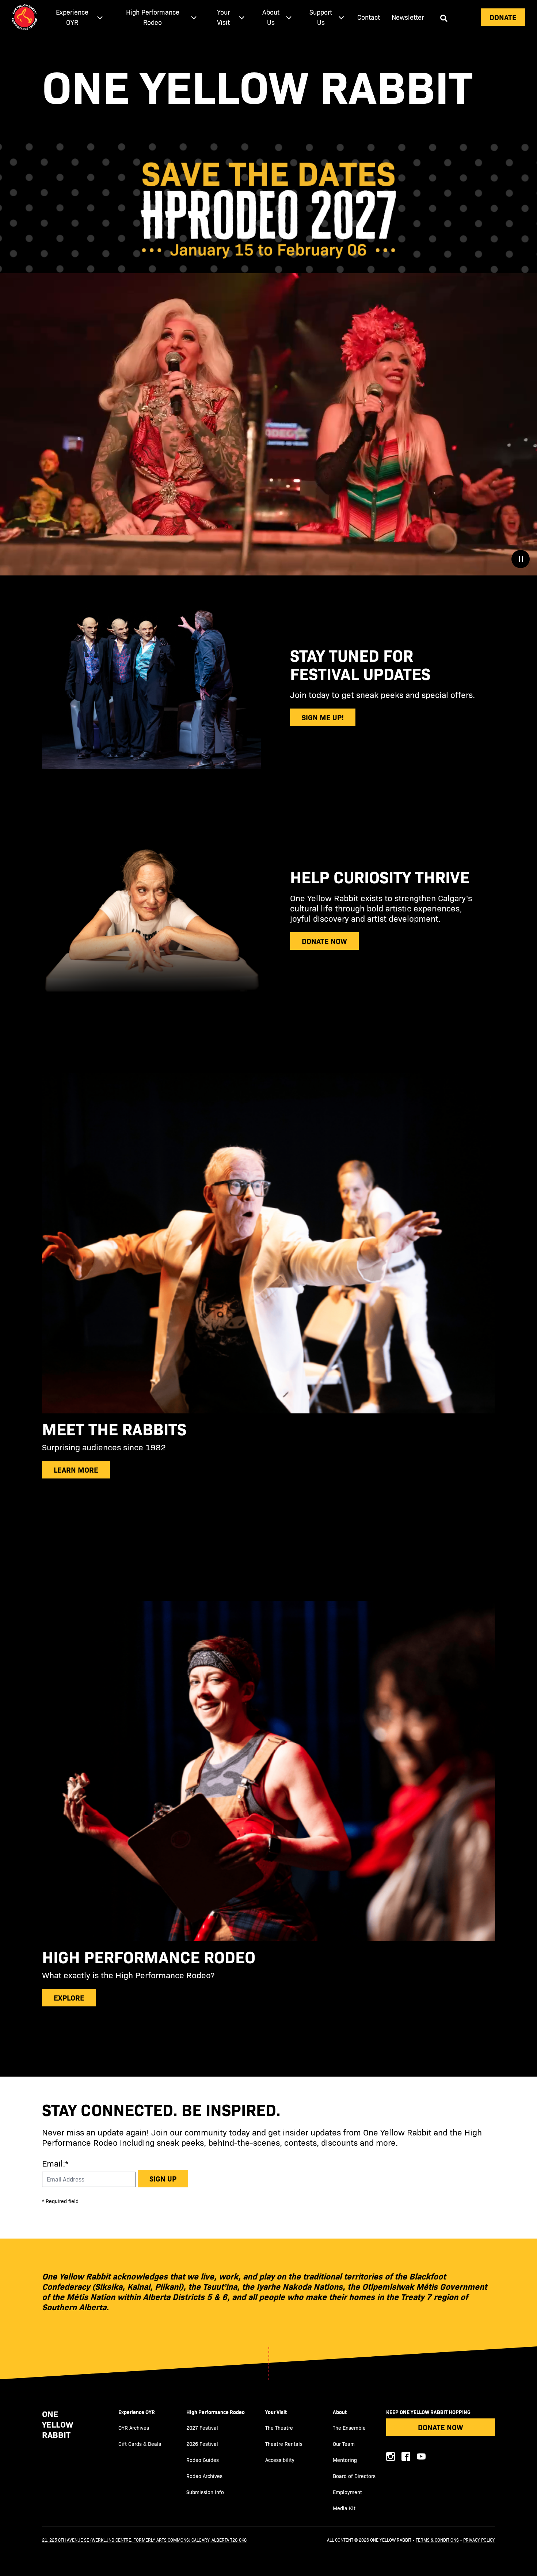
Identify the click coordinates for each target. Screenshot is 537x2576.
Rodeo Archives (204, 2476)
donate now (324, 941)
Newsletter (408, 17)
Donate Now (441, 2427)
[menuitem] (77, 17)
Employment (347, 2492)
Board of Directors (354, 2476)
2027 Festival (202, 2428)
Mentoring (345, 2460)
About (340, 2412)
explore (69, 1997)
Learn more (76, 1470)
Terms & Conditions (437, 2540)
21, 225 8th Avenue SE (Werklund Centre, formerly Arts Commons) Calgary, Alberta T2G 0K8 (144, 2540)
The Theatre (279, 2428)
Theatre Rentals (284, 2444)
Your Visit (276, 2412)
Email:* (55, 2163)
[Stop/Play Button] (521, 559)
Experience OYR (137, 2412)
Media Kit (344, 2508)
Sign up (163, 2178)
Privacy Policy (479, 2540)
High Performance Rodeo (216, 2412)
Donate (503, 17)
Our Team (344, 2444)
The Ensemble (349, 2428)
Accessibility (280, 2460)
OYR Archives (134, 2428)
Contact (369, 17)
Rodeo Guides (203, 2460)
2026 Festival (202, 2444)
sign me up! (323, 717)
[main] (268, 1055)
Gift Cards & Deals (140, 2444)
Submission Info (205, 2492)
